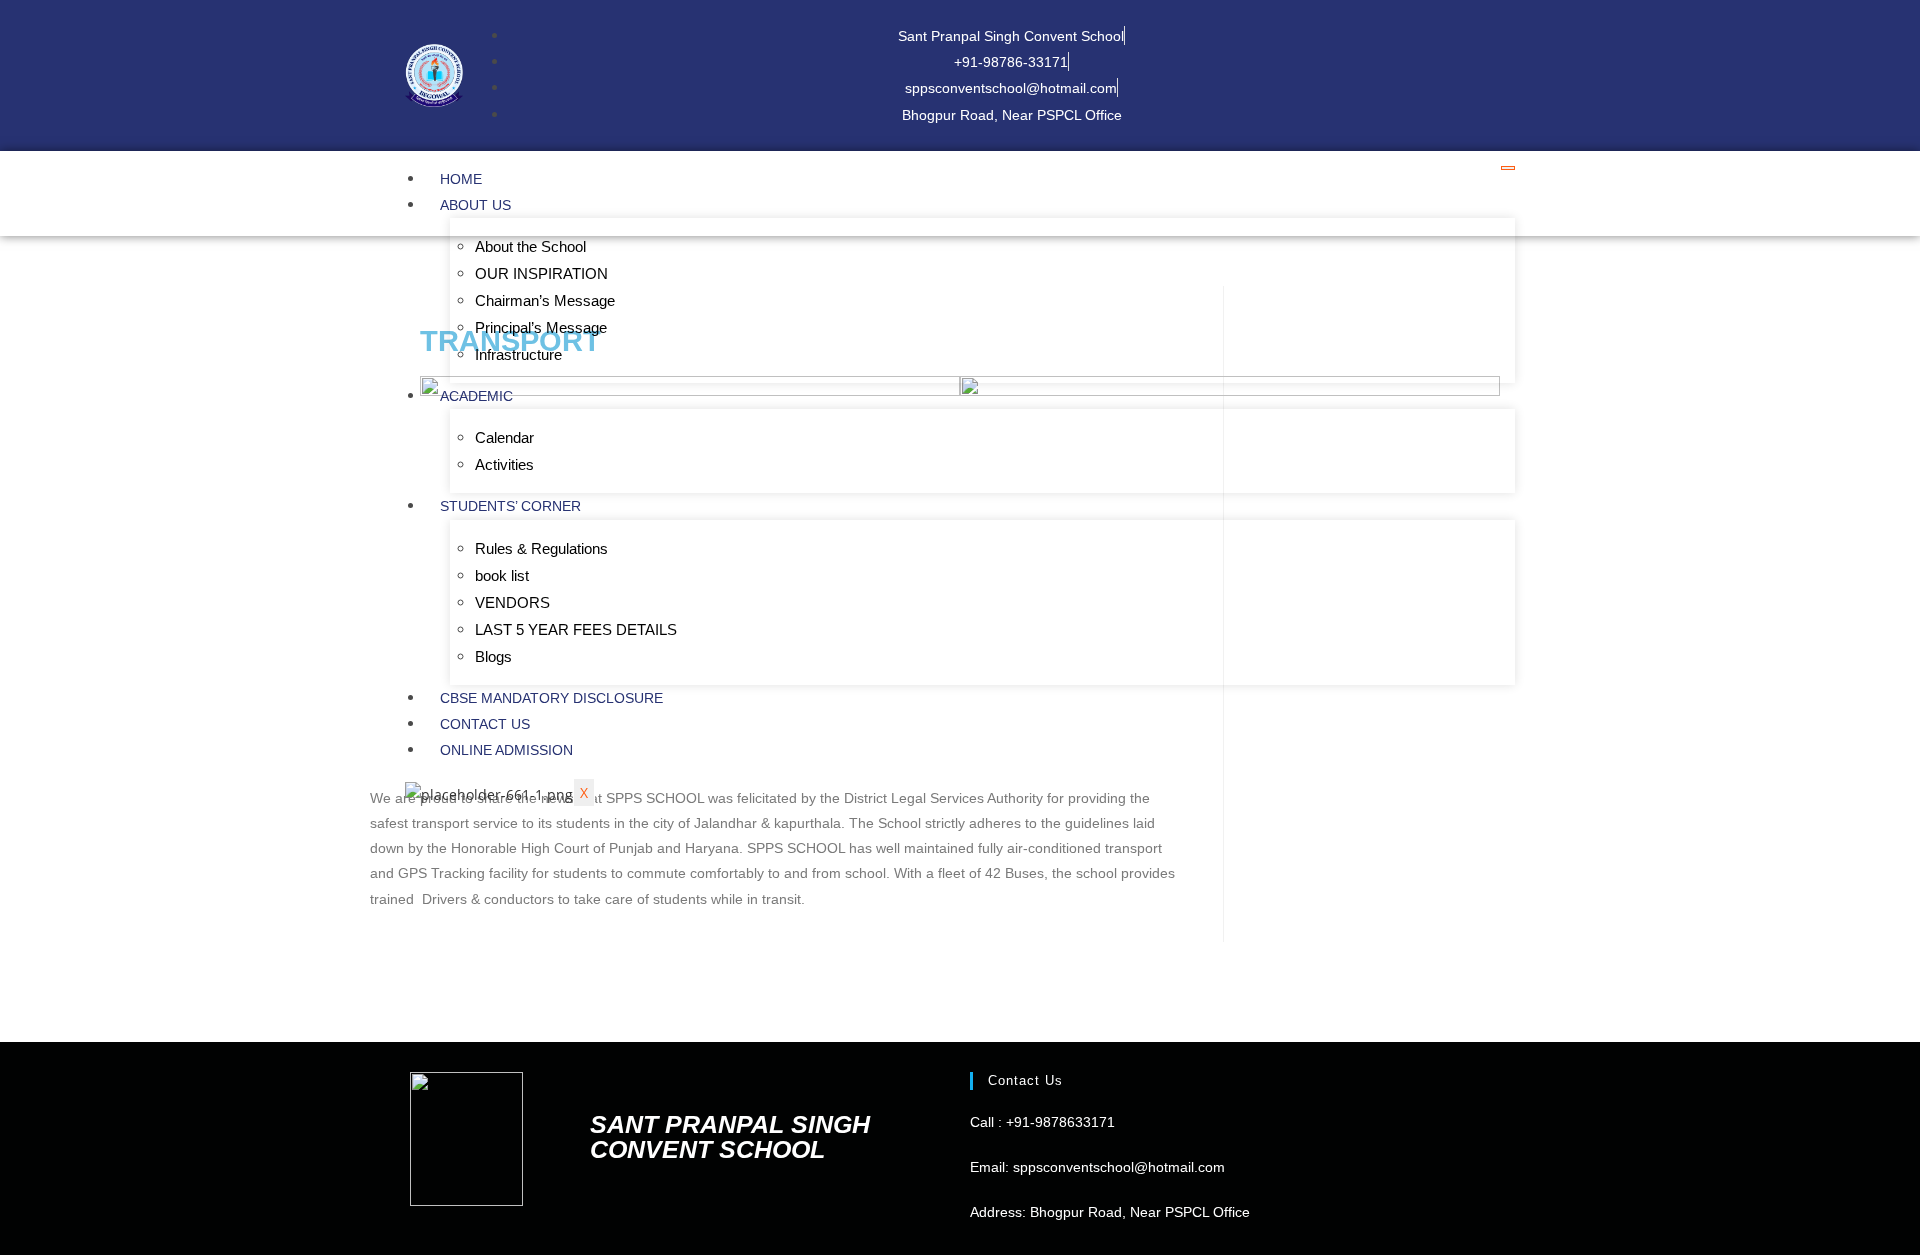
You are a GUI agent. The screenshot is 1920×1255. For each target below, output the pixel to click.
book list (502, 575)
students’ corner (510, 506)
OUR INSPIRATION (541, 273)
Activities (504, 464)
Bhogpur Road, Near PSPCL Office (1140, 1212)
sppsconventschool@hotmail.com (1117, 1167)
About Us (475, 205)
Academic (476, 396)
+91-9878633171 (1060, 1122)
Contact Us (485, 724)
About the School (530, 246)
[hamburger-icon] (1508, 168)
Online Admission (506, 750)
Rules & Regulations (541, 548)
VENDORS (512, 602)
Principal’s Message (541, 327)
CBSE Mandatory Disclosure (551, 698)
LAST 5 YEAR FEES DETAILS (576, 629)
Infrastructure (518, 354)
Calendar (504, 437)
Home (461, 179)
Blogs (493, 656)
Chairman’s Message (545, 300)
